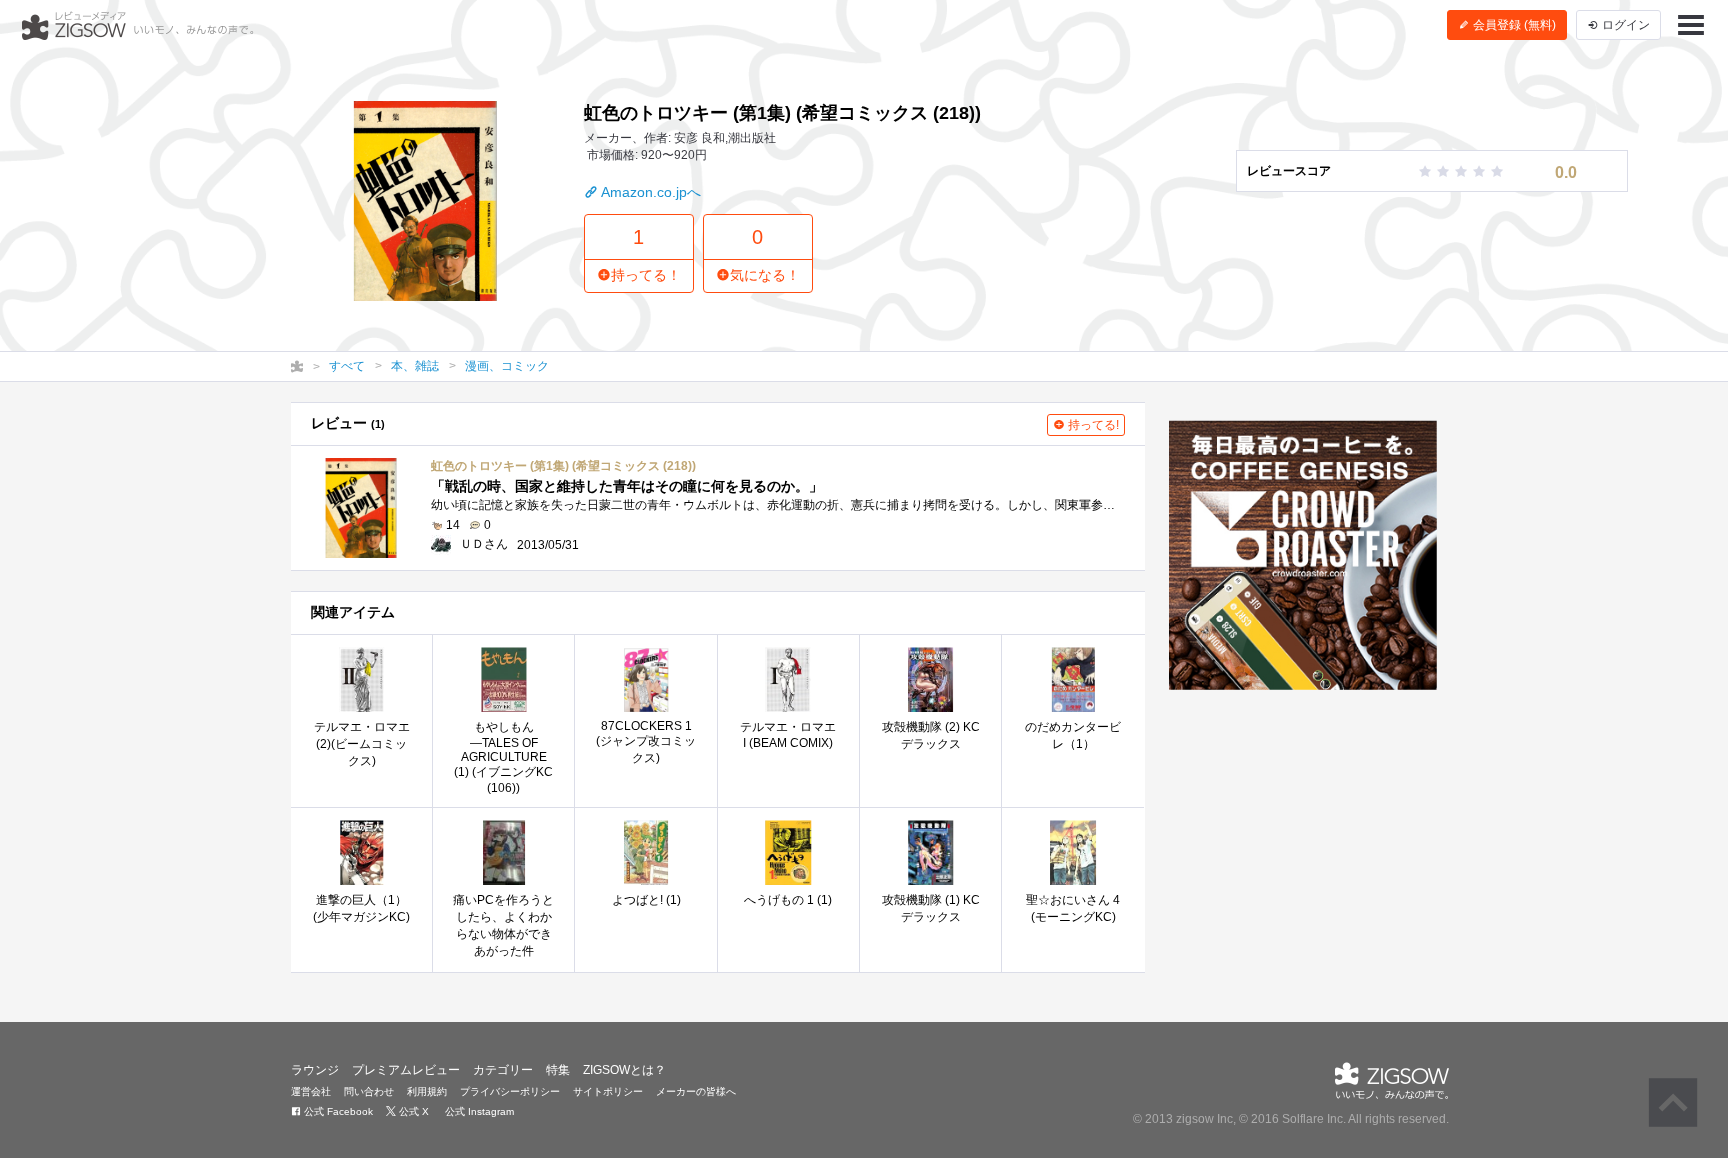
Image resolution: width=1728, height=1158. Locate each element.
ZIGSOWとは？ (624, 1070)
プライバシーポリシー (510, 1091)
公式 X (412, 1111)
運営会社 (311, 1091)
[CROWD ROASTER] (1303, 555)
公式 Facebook (337, 1111)
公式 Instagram (478, 1111)
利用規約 (427, 1091)
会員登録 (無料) (1513, 25)
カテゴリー (503, 1070)
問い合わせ (369, 1091)
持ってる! (1092, 425)
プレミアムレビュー (406, 1070)
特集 (558, 1070)
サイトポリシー (608, 1091)
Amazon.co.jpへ (649, 192)
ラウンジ (315, 1070)
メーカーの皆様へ (696, 1091)
